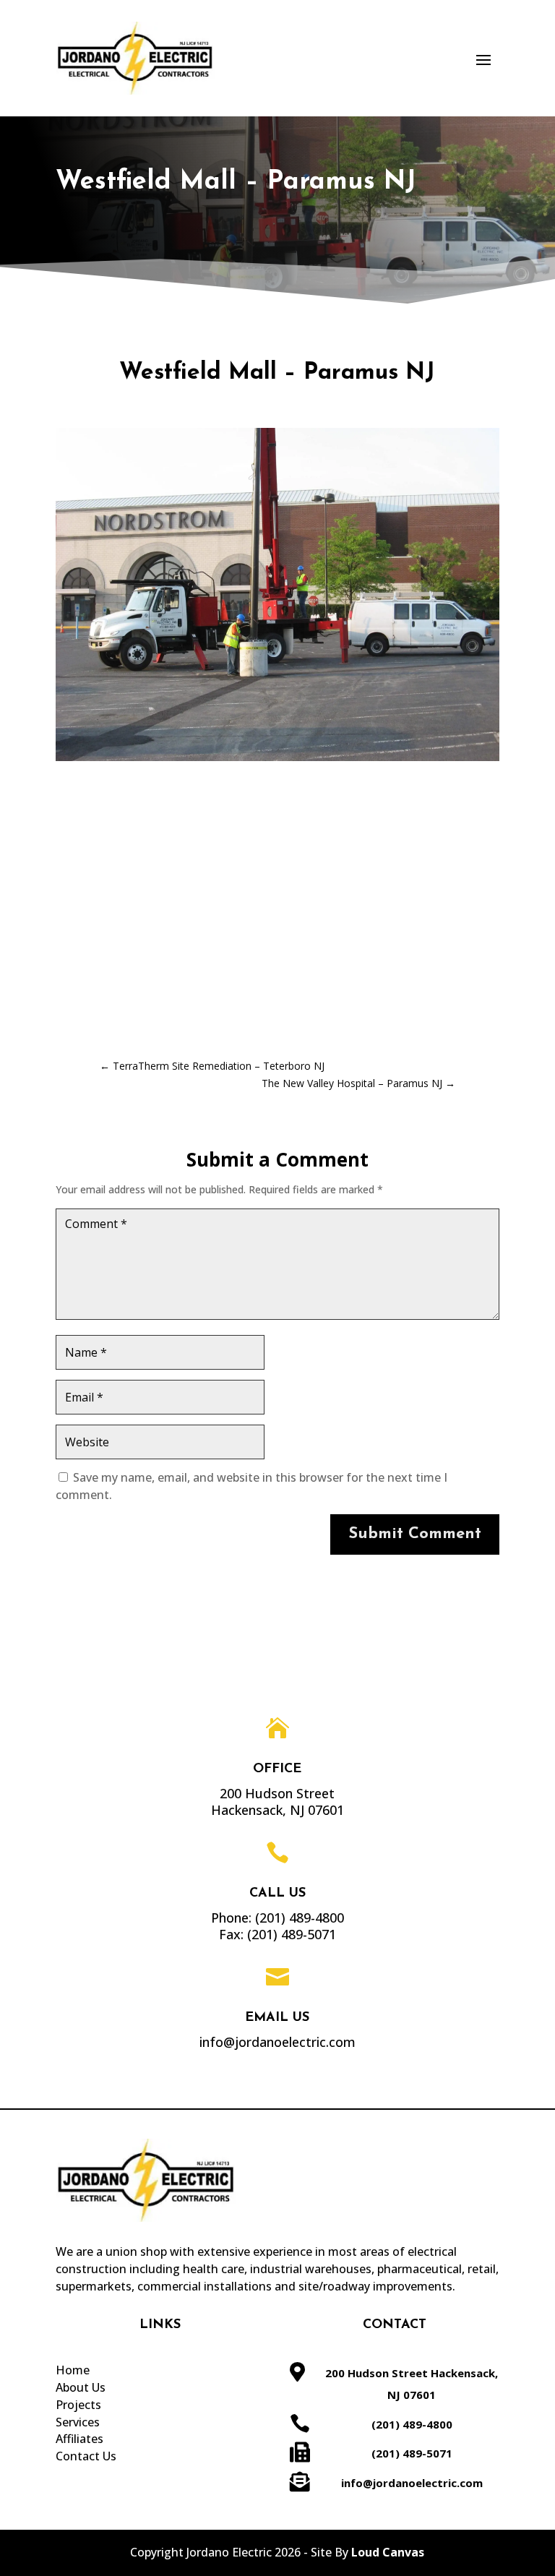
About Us (81, 2387)
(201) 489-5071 (292, 1934)
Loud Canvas (388, 2552)
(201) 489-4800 (300, 1918)
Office (277, 1769)
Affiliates (79, 2439)
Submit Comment (415, 1534)
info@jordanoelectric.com (412, 2483)
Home (73, 2370)
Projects (78, 2405)
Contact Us (86, 2456)
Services (78, 2422)
